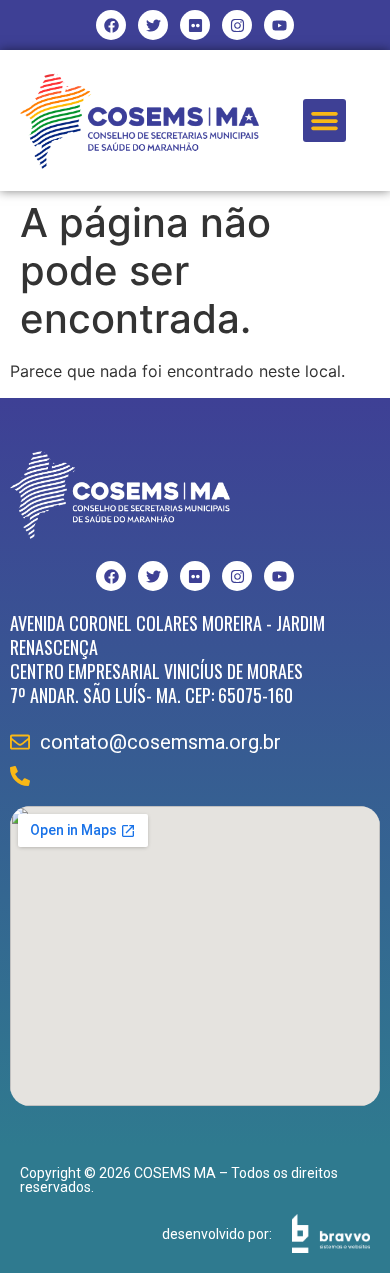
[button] (325, 121)
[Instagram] (237, 25)
